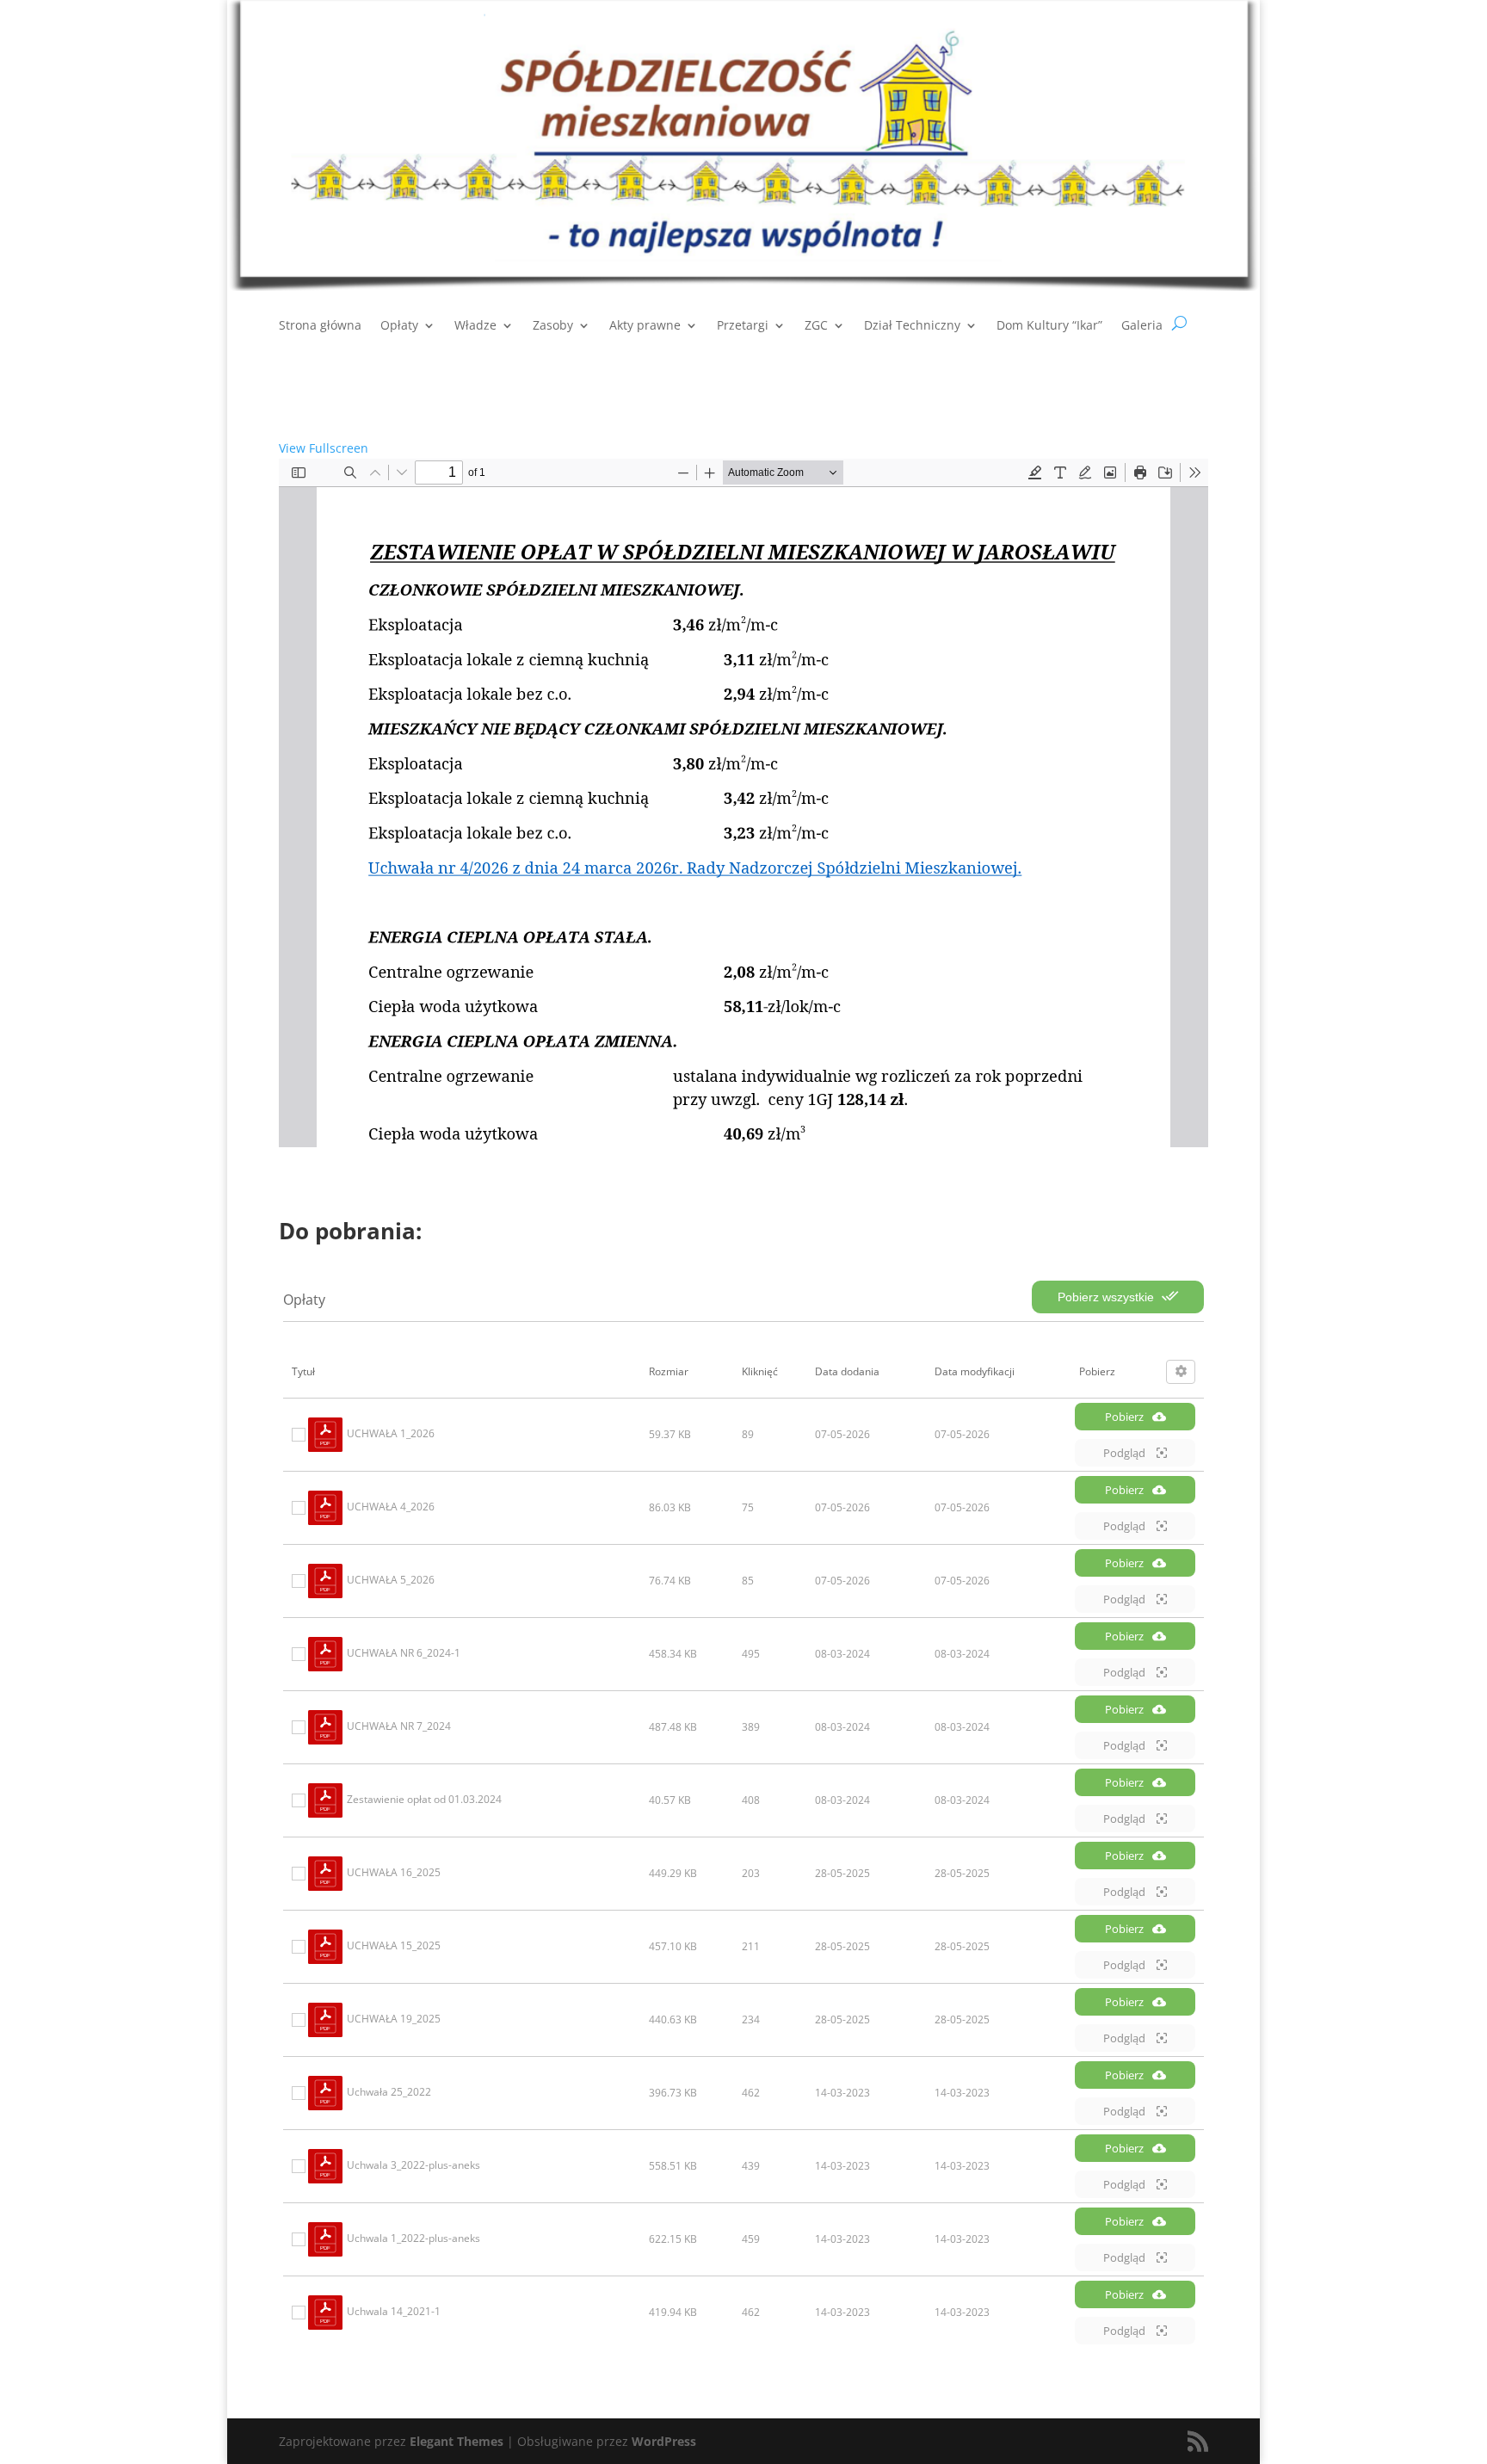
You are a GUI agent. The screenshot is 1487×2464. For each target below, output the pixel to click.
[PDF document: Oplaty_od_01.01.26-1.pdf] (743, 803)
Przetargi (743, 326)
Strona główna (320, 326)
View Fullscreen (324, 448)
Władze (475, 326)
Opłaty (399, 326)
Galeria (1142, 326)
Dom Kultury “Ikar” (1049, 326)
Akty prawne (645, 326)
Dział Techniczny (912, 326)
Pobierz (1124, 1417)
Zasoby (553, 326)
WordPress (664, 2441)
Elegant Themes (457, 2441)
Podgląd (1126, 1453)
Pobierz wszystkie (1108, 1297)
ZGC (816, 326)
